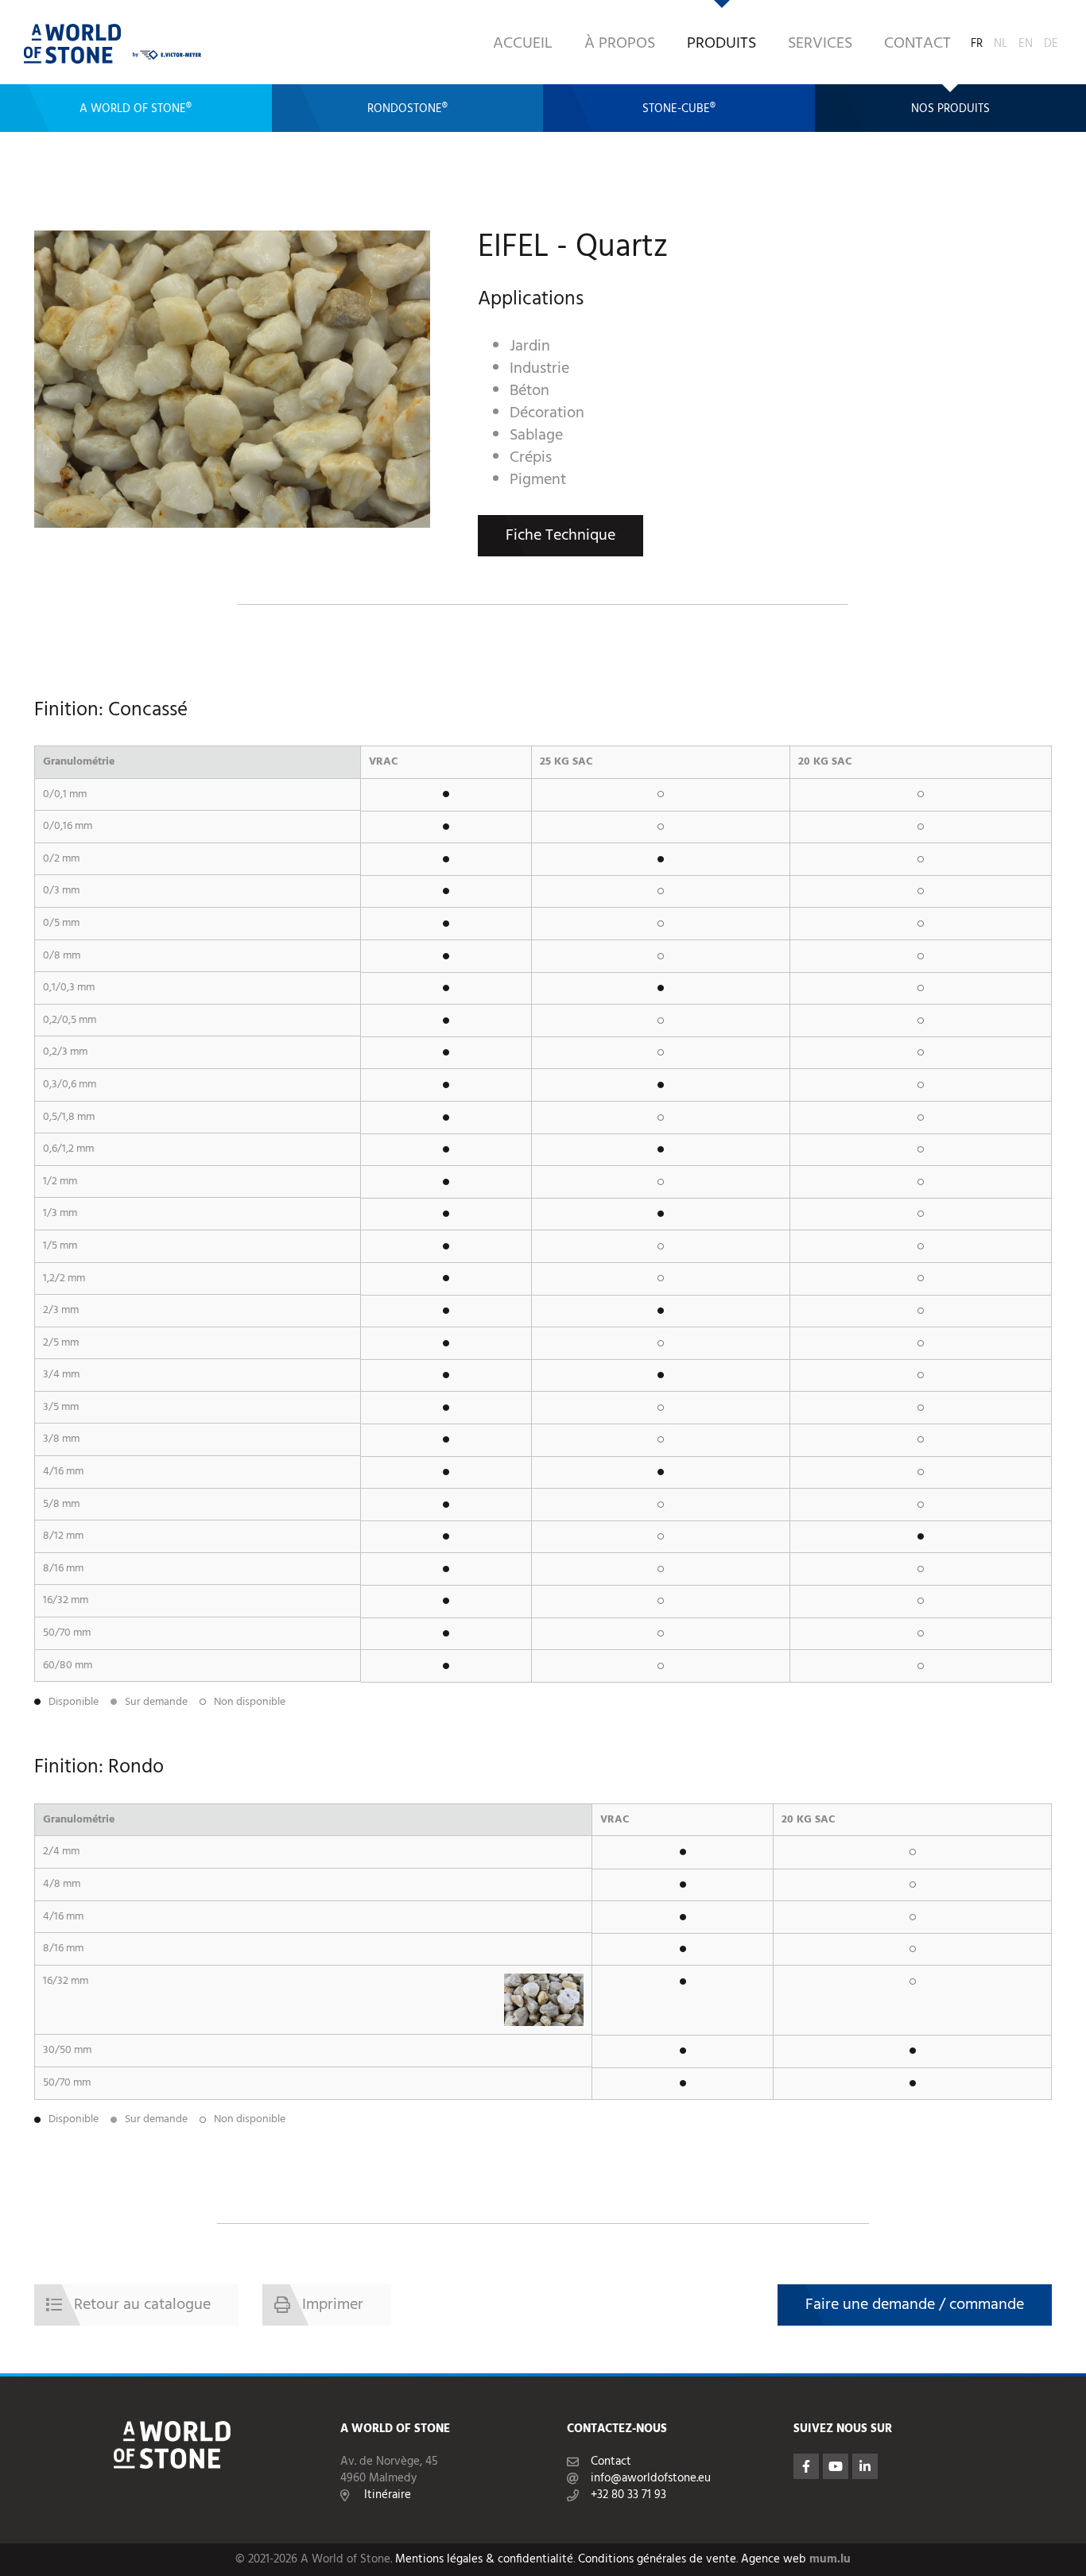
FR (977, 41)
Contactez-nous (617, 2429)
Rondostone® (407, 109)
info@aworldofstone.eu (651, 2479)
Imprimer (333, 2305)
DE (1051, 41)
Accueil (523, 44)
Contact (917, 44)
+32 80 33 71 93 (628, 2495)
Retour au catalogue (142, 2305)
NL (1001, 41)
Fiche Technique (560, 536)
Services (820, 44)
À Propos (620, 44)
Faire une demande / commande (915, 2305)
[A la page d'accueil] (72, 44)
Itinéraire (388, 2495)
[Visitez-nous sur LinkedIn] (865, 2466)
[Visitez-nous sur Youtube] (836, 2466)
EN (1026, 41)
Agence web (774, 2560)
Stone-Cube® (679, 109)
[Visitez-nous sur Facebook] (806, 2466)
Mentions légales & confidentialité (484, 2560)
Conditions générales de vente (657, 2560)
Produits (721, 44)
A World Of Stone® (136, 109)
